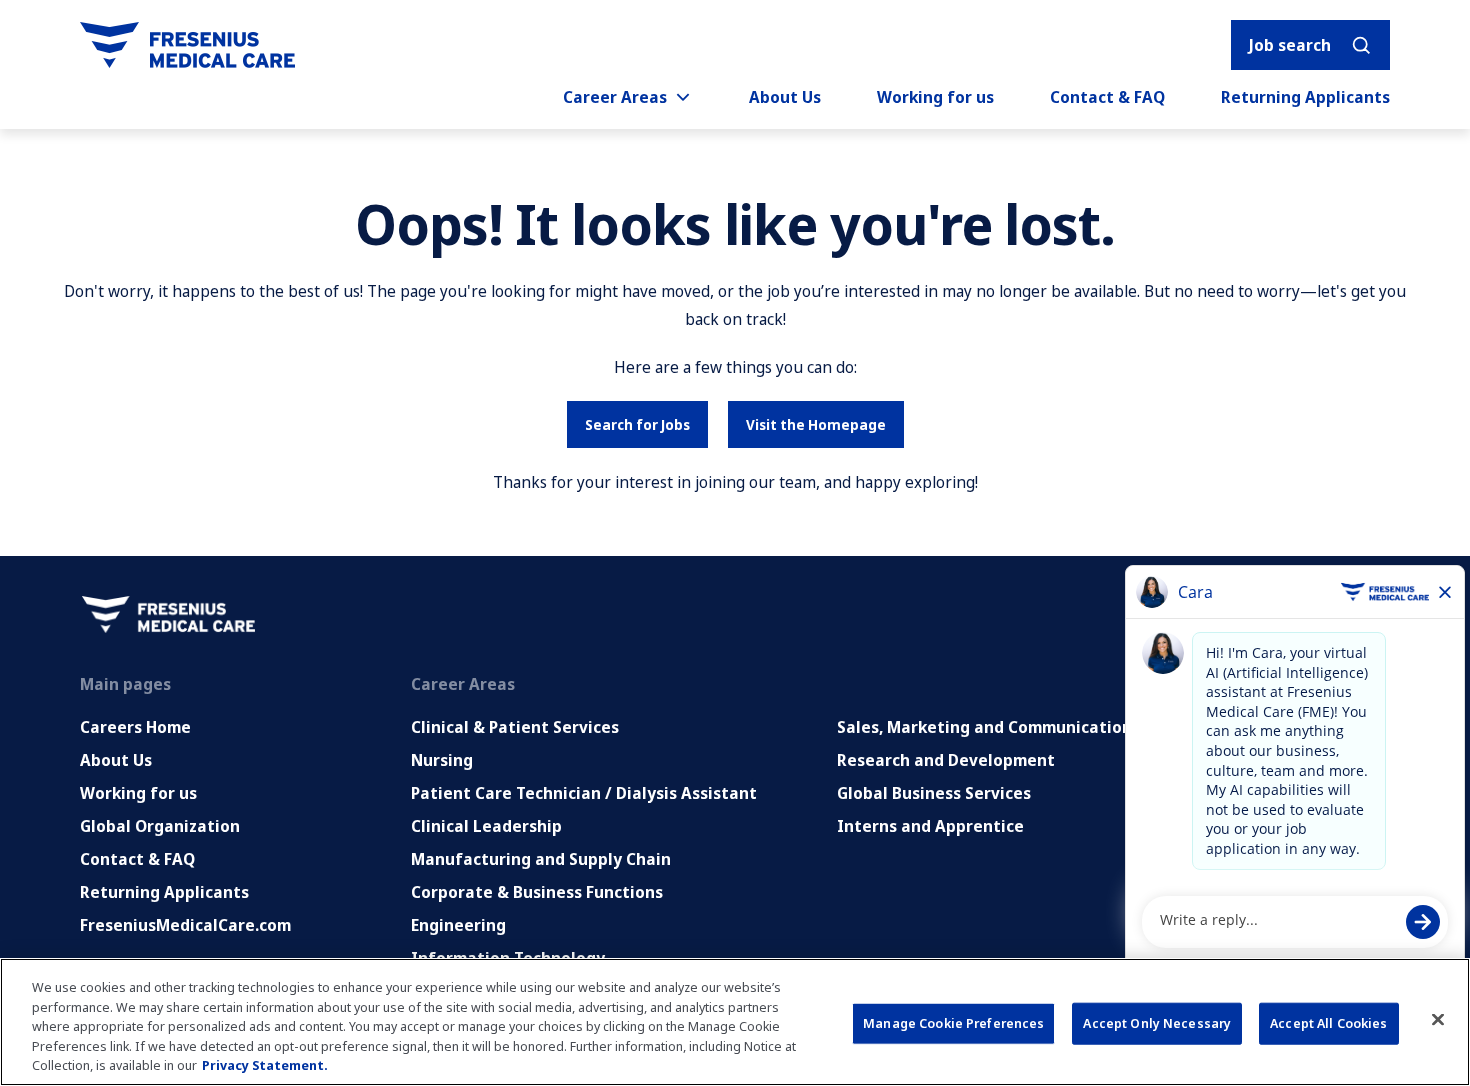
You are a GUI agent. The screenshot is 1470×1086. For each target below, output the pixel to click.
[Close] (1438, 1020)
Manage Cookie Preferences (953, 1023)
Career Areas (615, 97)
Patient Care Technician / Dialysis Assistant (584, 793)
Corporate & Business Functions (537, 892)
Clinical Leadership (486, 826)
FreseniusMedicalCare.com (185, 925)
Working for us (935, 97)
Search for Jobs (637, 424)
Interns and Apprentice (930, 826)
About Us (785, 97)
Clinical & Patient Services (515, 727)
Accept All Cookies (1328, 1023)
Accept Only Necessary (1157, 1023)
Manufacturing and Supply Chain (541, 859)
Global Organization (160, 826)
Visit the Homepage (816, 424)
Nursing (442, 760)
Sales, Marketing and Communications (988, 727)
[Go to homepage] (187, 45)
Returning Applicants (1305, 97)
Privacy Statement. (265, 1065)
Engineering (458, 925)
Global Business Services (934, 793)
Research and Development (946, 760)
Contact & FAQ (1107, 97)
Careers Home (135, 727)
